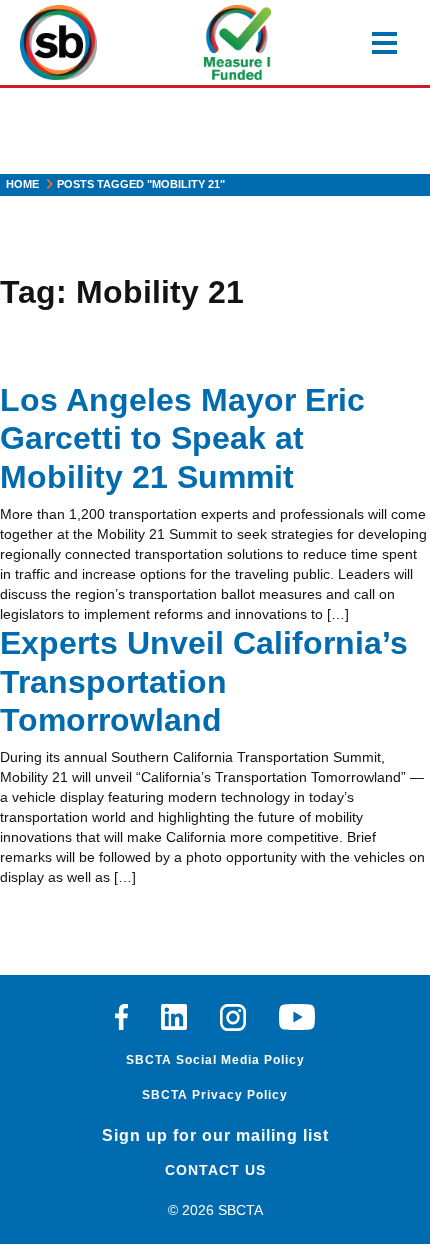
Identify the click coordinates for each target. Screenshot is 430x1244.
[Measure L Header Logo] (237, 42)
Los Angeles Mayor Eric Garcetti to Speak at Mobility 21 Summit (182, 438)
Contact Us (215, 1170)
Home (22, 184)
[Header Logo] (58, 42)
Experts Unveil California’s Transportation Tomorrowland (204, 681)
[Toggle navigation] (384, 43)
